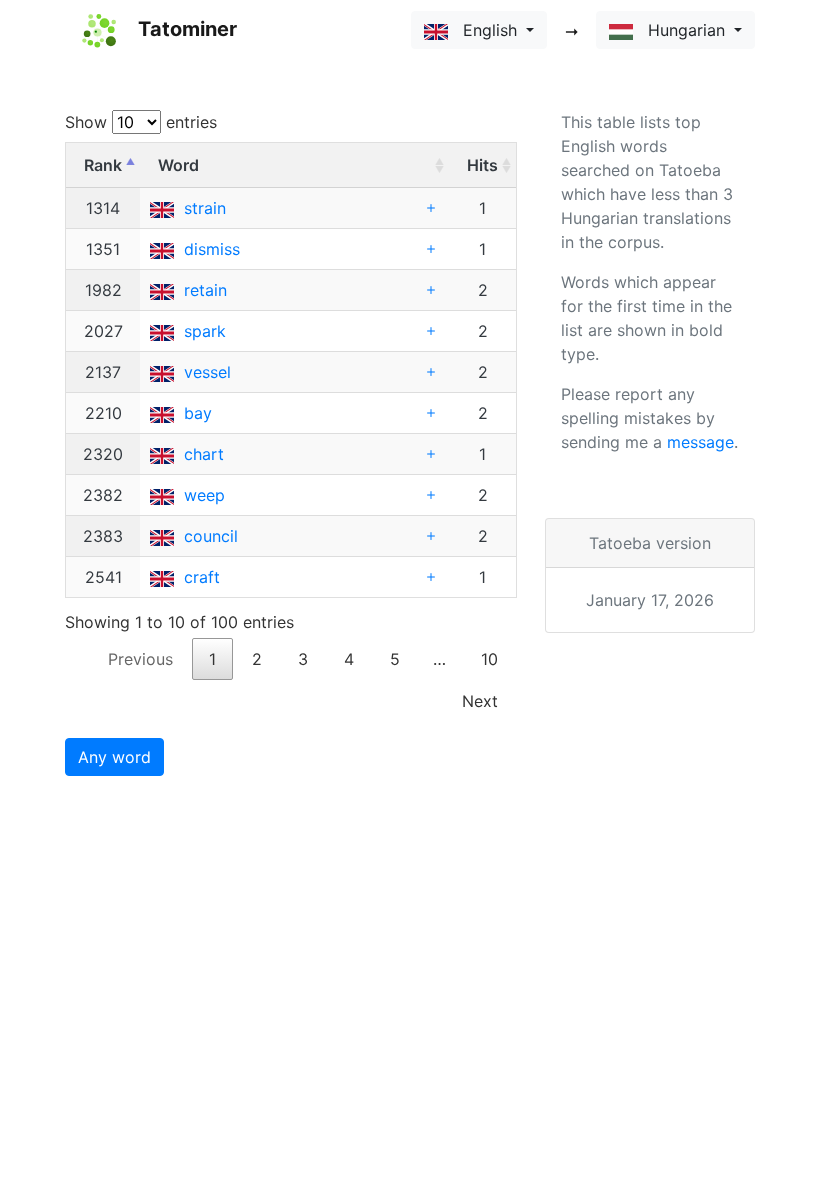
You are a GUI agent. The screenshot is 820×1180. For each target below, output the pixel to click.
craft (202, 577)
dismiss (212, 249)
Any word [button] (114, 757)
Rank (103, 165)
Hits (482, 165)
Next (480, 701)
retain (205, 290)
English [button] (485, 30)
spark (205, 331)
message (700, 442)
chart (204, 454)
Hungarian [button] (681, 30)
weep (204, 495)
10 (489, 659)
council (211, 536)
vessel (207, 372)
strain (205, 208)
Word (178, 165)
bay (198, 413)
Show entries (141, 122)
